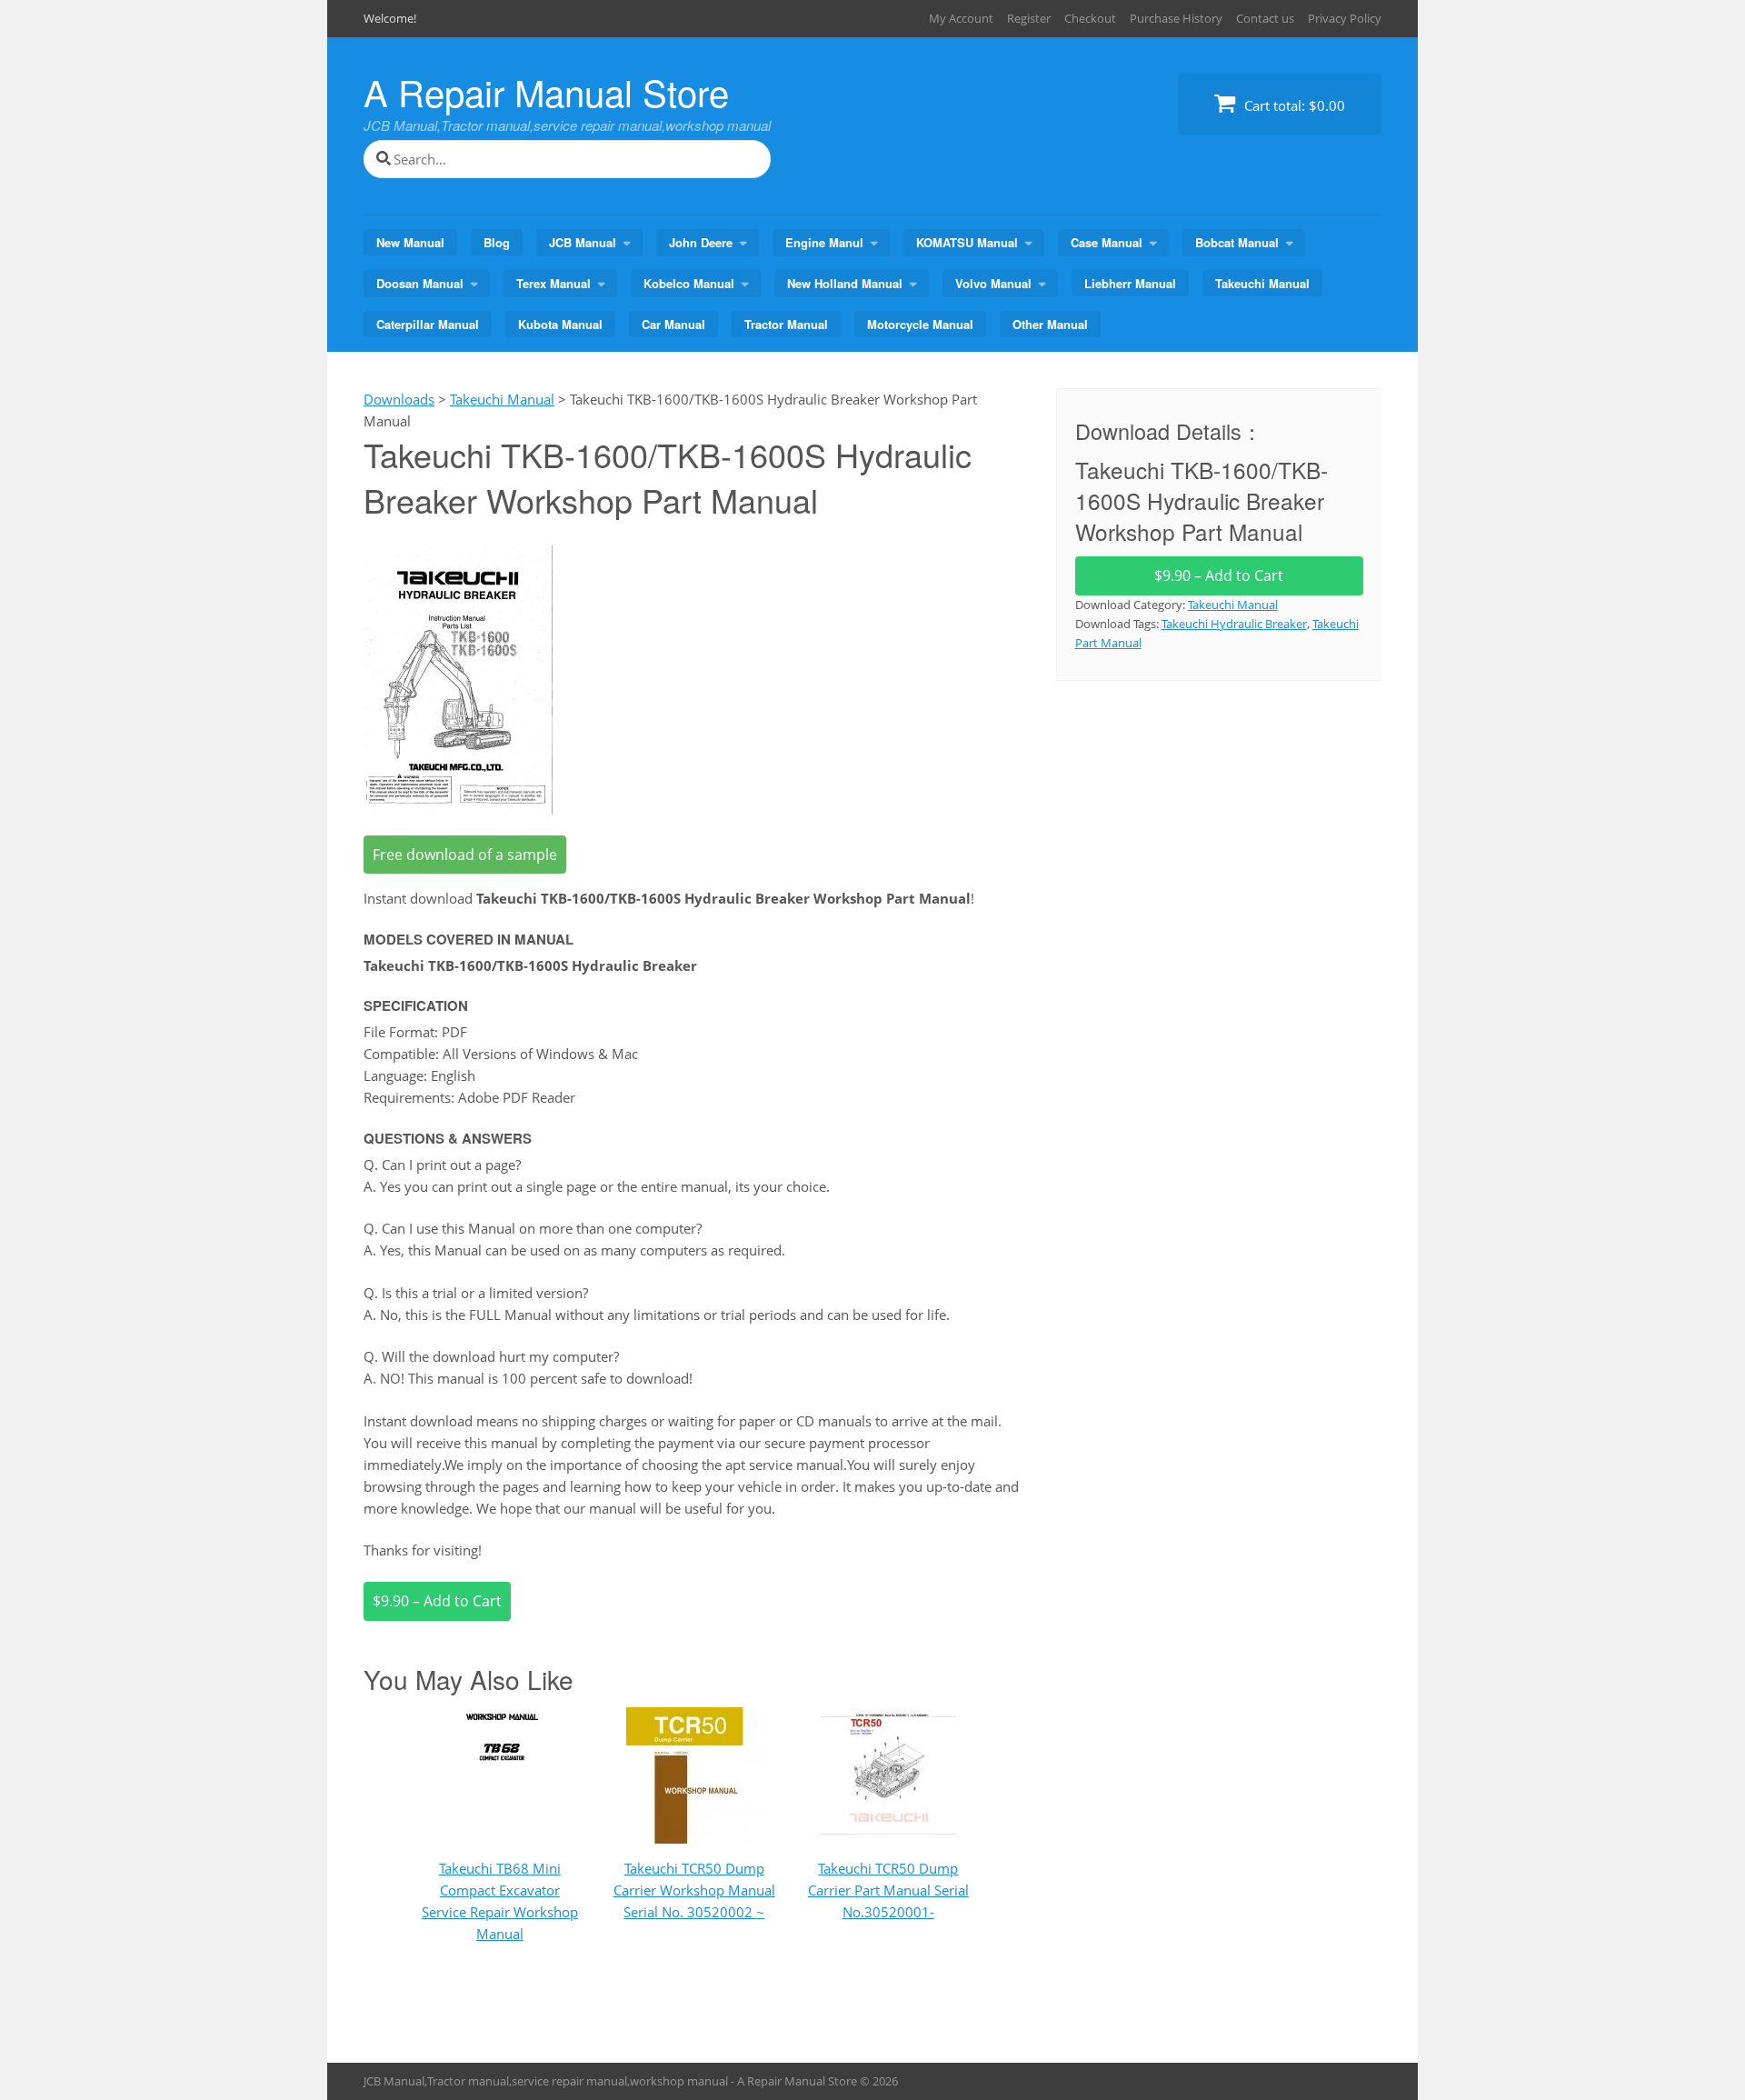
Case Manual (1107, 242)
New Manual (410, 242)
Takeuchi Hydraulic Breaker (1234, 624)
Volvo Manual (993, 283)
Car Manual (673, 324)
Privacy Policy (1345, 18)
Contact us (1265, 18)
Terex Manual (553, 283)
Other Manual (1050, 324)
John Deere (701, 242)
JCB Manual (583, 242)
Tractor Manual (786, 324)
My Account (961, 18)
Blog (497, 242)
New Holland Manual (845, 283)
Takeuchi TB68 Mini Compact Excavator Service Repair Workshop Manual (500, 1901)
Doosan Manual (420, 283)
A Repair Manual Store (546, 91)
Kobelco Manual (689, 283)
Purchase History (1176, 18)
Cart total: (1293, 105)
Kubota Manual (560, 324)
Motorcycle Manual (920, 324)
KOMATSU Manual (967, 242)
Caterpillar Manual (428, 324)
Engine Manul (824, 242)
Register (1029, 18)
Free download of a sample (465, 855)
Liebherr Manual (1130, 283)
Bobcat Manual (1237, 242)
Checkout (1090, 18)
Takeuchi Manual (1262, 283)
